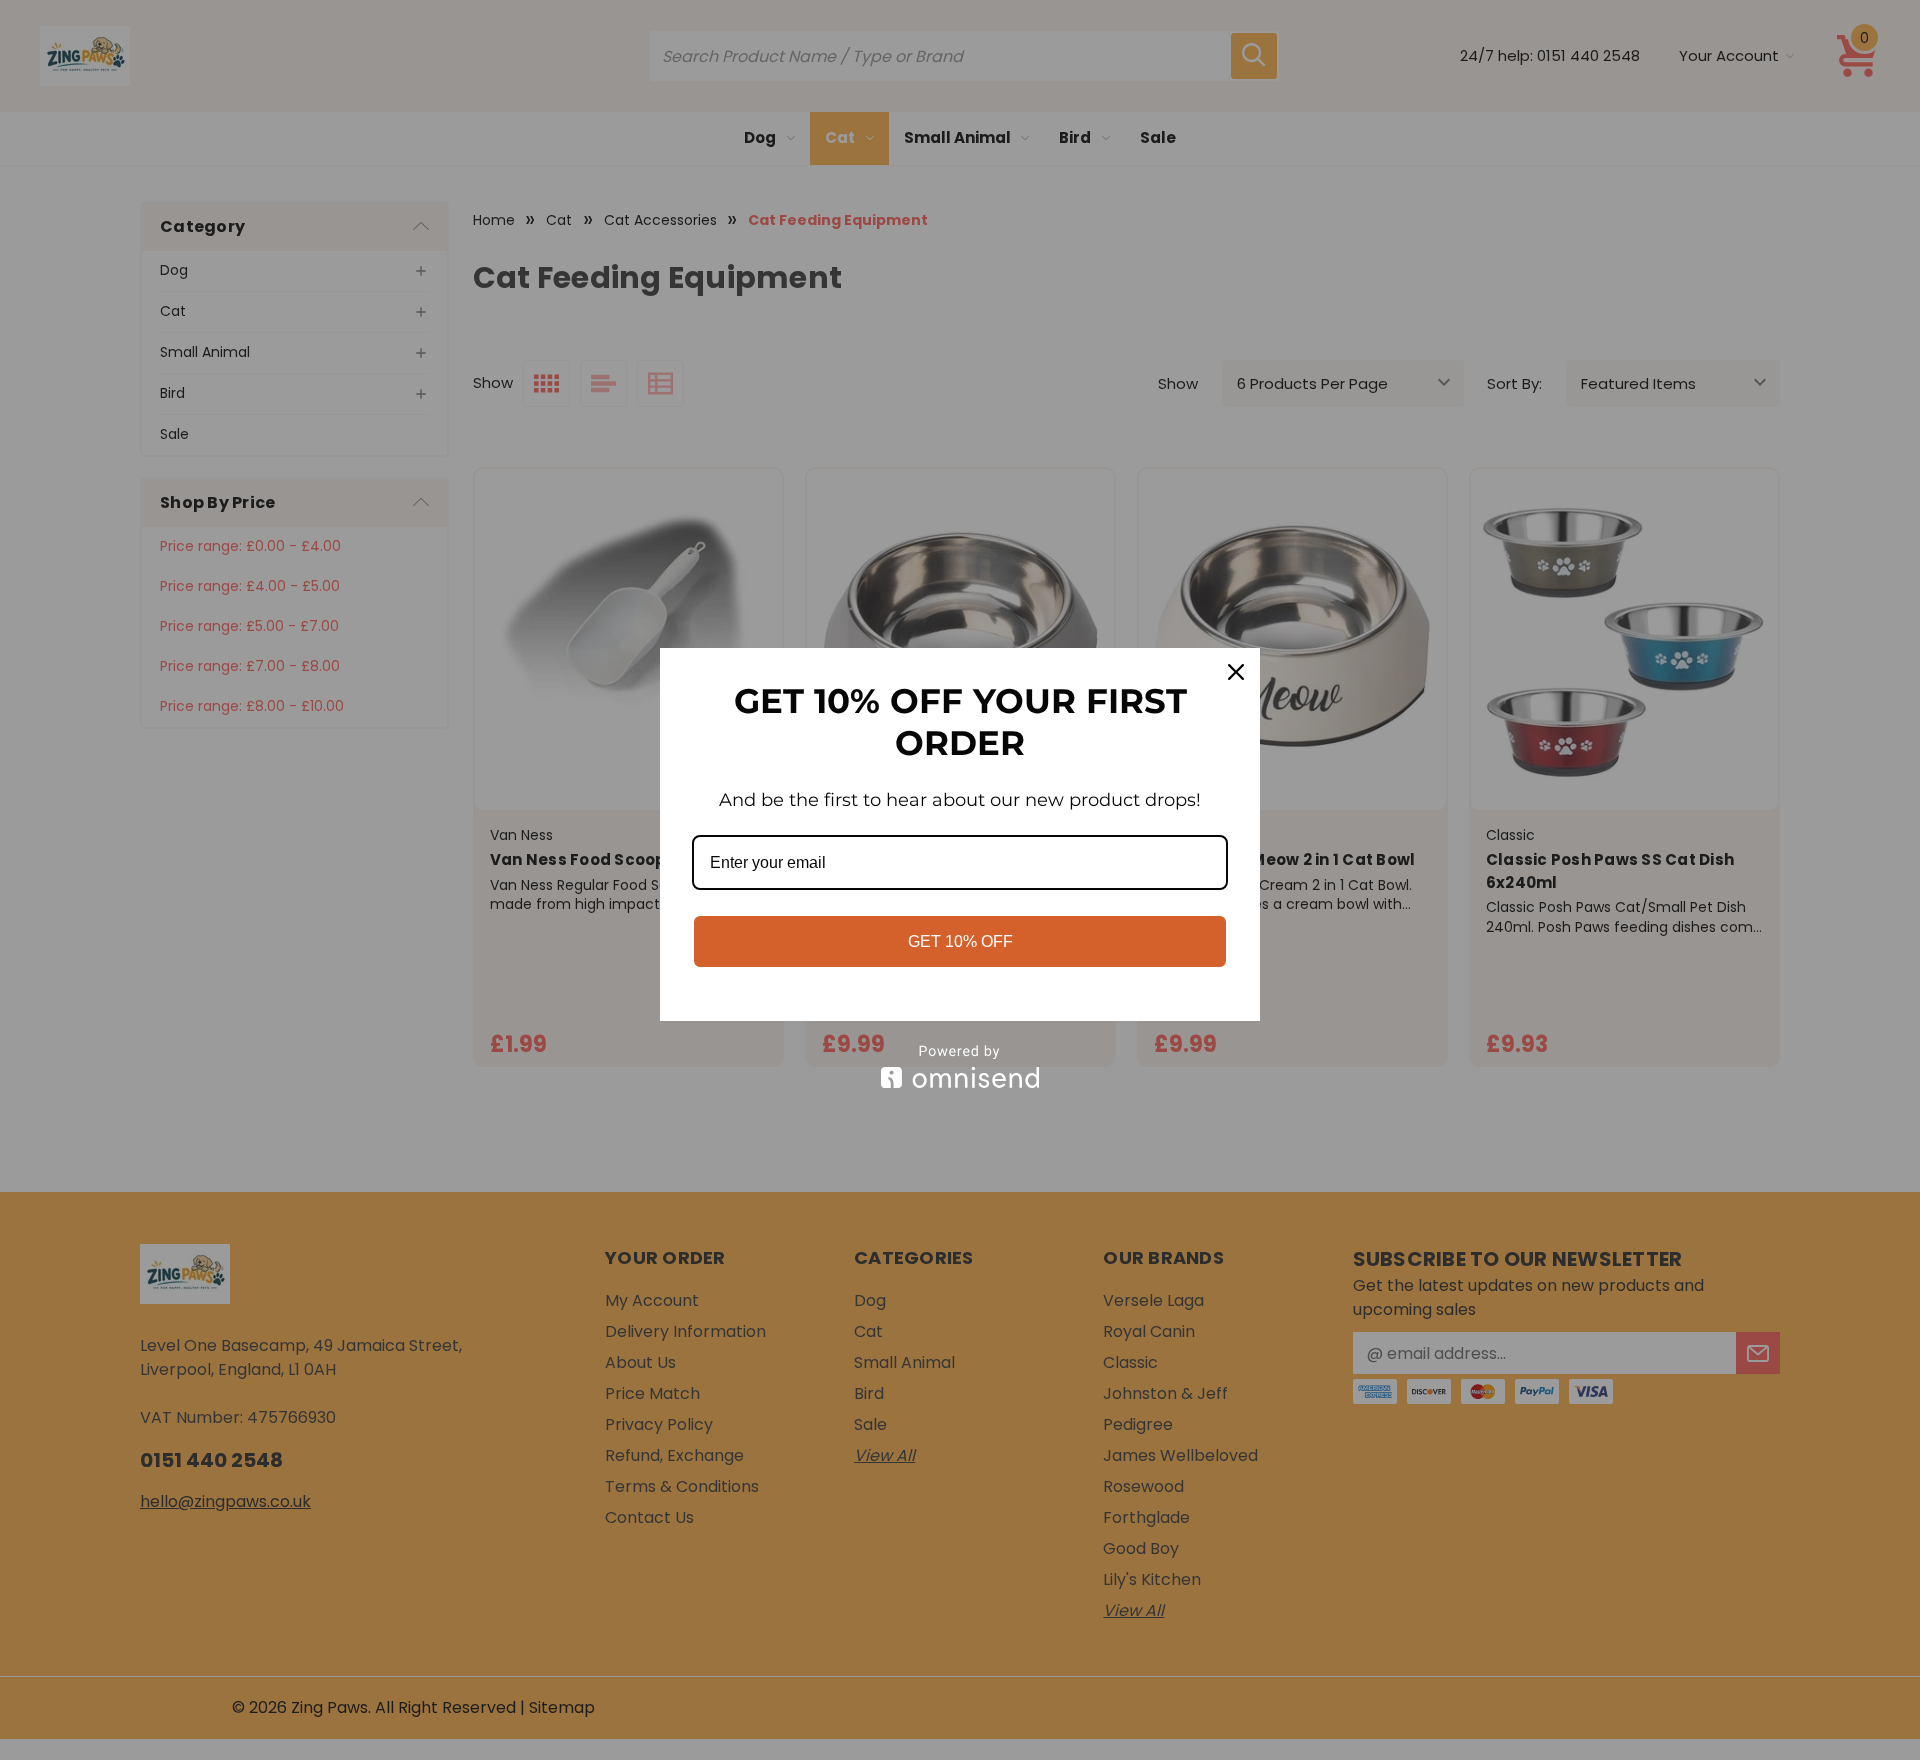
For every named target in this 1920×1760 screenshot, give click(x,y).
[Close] (1236, 672)
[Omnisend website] (960, 1066)
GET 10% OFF (960, 941)
